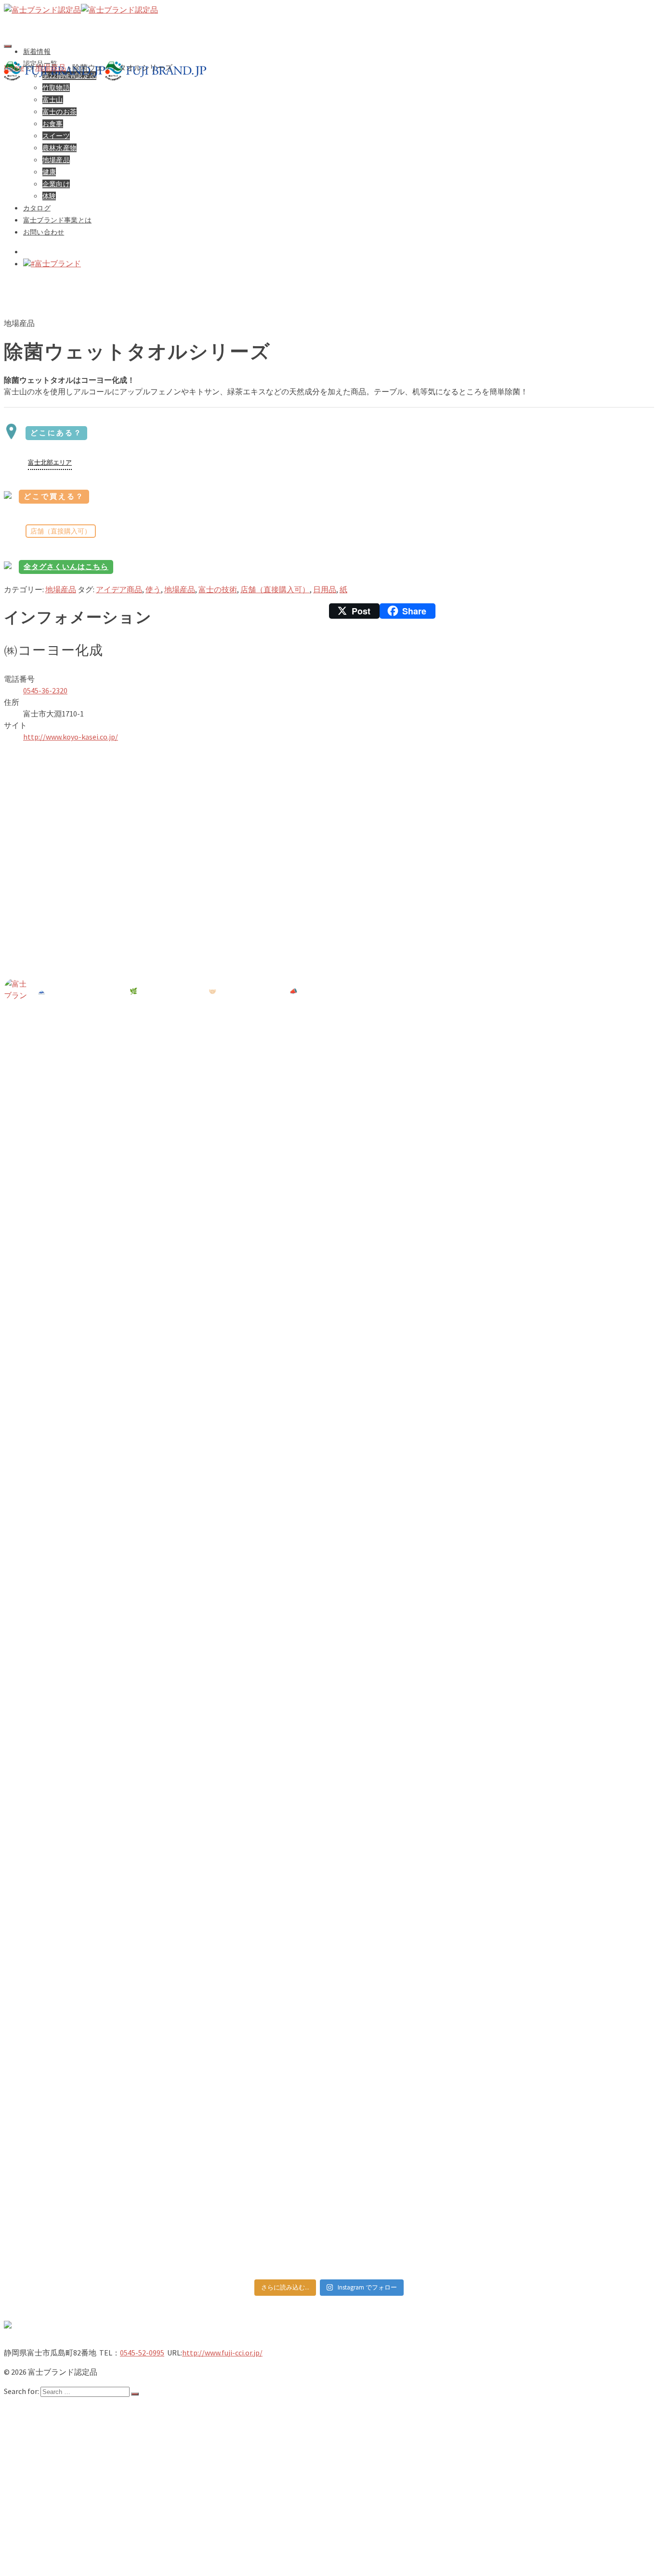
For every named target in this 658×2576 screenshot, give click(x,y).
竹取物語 (58, 2448)
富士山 (54, 2458)
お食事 (54, 2477)
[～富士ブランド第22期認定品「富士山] (575, 1609)
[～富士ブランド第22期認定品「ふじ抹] (247, 1781)
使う (153, 589)
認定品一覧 (43, 2429)
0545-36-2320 (45, 690)
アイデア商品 (119, 589)
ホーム (35, 2409)
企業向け (58, 2525)
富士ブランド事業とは (62, 2544)
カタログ (39, 2535)
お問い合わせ (46, 2554)
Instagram (41, 2563)
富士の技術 (218, 589)
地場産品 (61, 589)
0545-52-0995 (142, 2353)
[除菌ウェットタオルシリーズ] (264, 304)
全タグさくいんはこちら (66, 566)
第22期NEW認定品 (74, 2438)
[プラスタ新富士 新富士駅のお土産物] (575, 1062)
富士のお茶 (62, 2467)
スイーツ (58, 2486)
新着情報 (37, 51)
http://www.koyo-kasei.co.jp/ (71, 737)
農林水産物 (62, 2496)
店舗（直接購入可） (275, 589)
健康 (50, 2515)
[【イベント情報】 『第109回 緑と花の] (83, 1303)
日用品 (325, 589)
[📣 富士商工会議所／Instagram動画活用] (411, 1816)
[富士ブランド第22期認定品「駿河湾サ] (83, 1758)
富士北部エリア (50, 462)
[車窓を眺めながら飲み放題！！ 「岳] (411, 1373)
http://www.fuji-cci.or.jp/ (222, 2353)
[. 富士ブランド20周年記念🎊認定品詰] (411, 2057)
